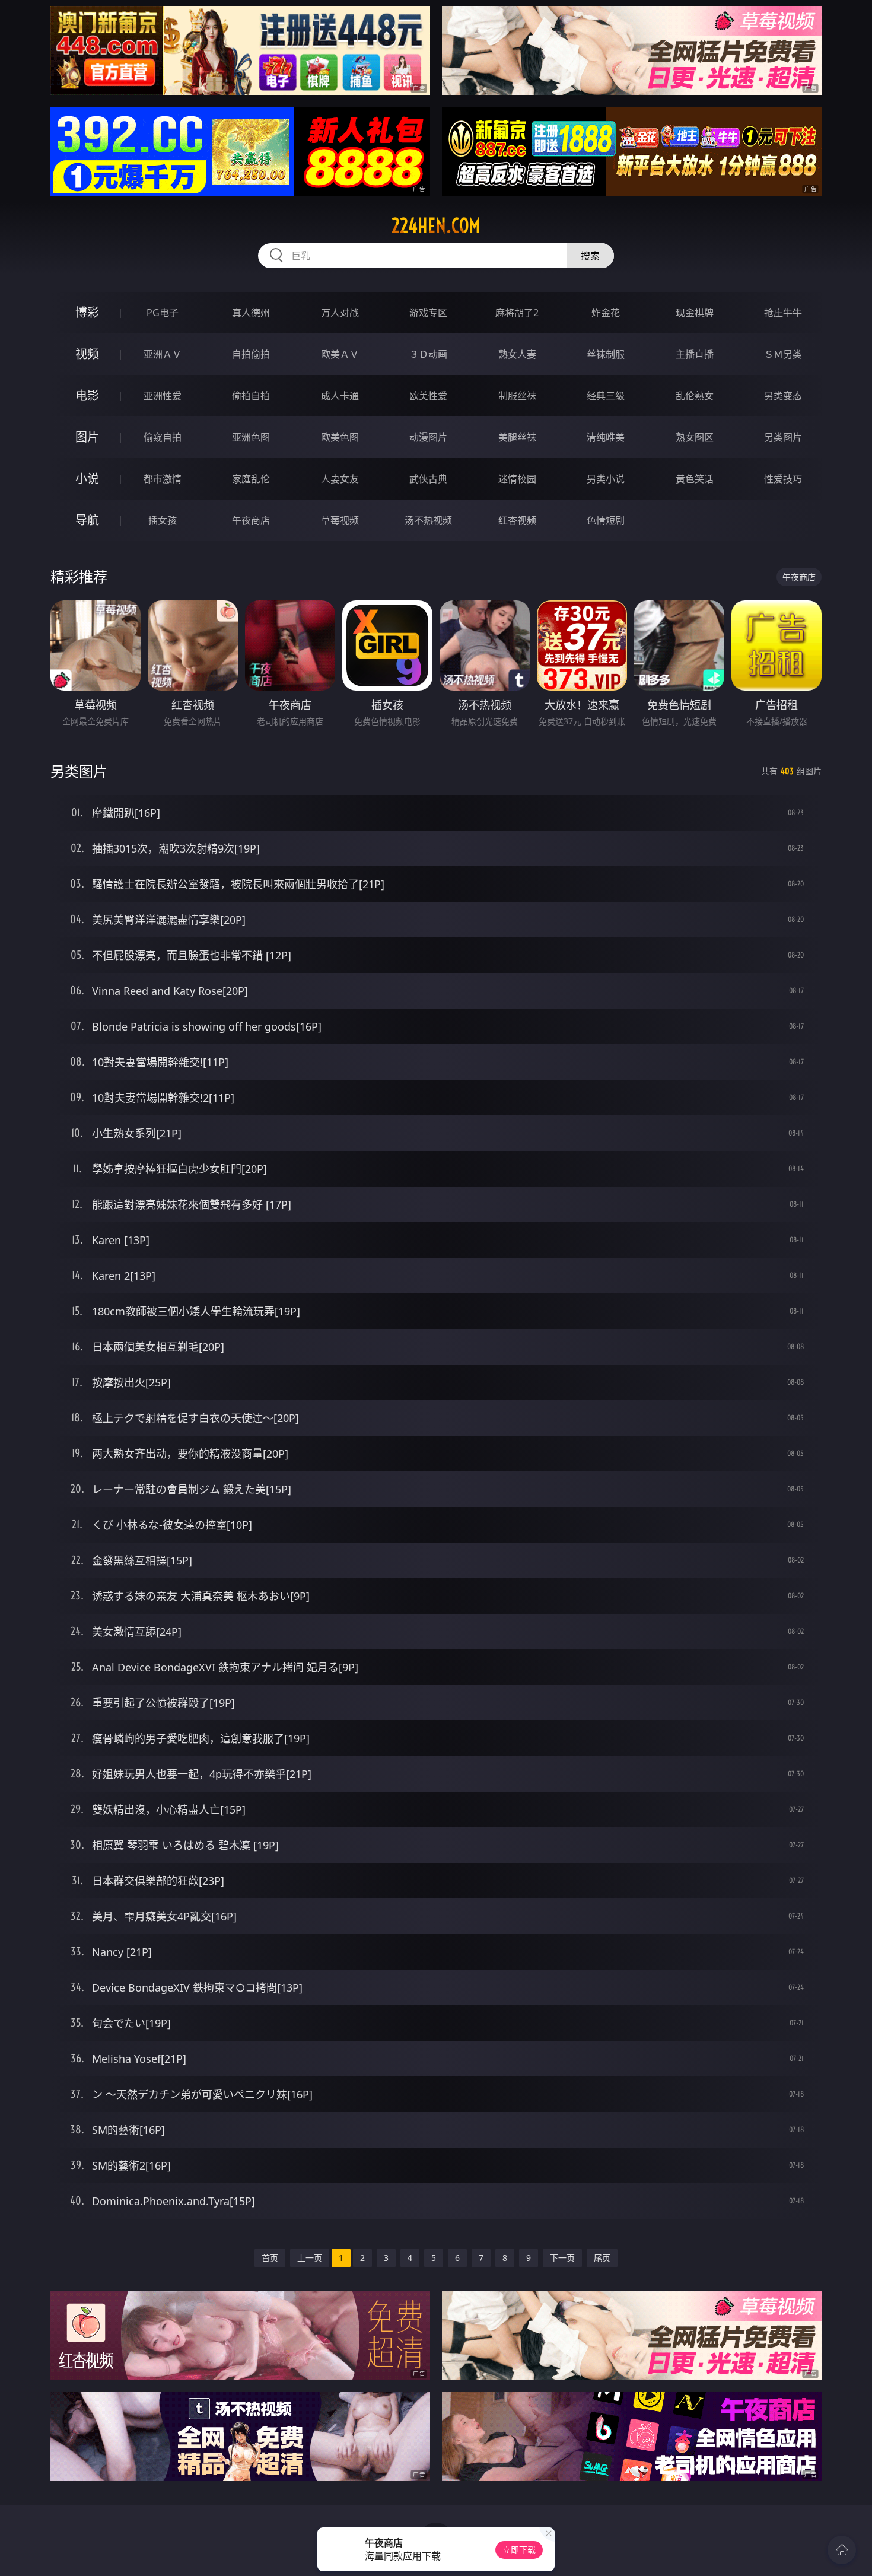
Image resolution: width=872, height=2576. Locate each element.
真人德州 (251, 313)
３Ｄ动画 (428, 354)
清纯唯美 (606, 437)
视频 (87, 354)
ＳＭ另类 (783, 354)
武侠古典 (428, 479)
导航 (87, 520)
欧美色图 (340, 437)
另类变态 (783, 396)
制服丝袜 (517, 396)
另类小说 (606, 479)
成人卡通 (340, 396)
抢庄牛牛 (783, 313)
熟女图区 (695, 437)
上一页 (310, 2258)
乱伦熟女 (695, 396)
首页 (270, 2258)
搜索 (590, 256)
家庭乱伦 (251, 479)
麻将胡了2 (517, 313)
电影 (87, 395)
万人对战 (340, 313)
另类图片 (783, 437)
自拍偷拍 (251, 354)
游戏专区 (428, 313)
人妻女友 (340, 479)
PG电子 (163, 313)
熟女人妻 (517, 354)
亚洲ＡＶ (163, 354)
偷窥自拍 (163, 437)
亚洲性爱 (163, 396)
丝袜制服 (606, 354)
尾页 (602, 2258)
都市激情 (163, 479)
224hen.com (436, 225)
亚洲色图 (251, 437)
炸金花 (606, 313)
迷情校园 (517, 479)
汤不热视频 (428, 520)
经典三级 (606, 396)
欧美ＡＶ (340, 354)
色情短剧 (606, 520)
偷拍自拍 (251, 396)
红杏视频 (517, 520)
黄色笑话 (695, 479)
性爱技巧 (783, 479)
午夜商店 (251, 520)
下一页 (562, 2258)
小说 (87, 478)
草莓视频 (340, 520)
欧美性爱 (428, 396)
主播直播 (695, 354)
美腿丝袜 (517, 437)
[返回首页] (842, 2550)
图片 (87, 437)
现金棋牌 (695, 313)
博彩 (87, 312)
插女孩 (163, 520)
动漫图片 (428, 437)
